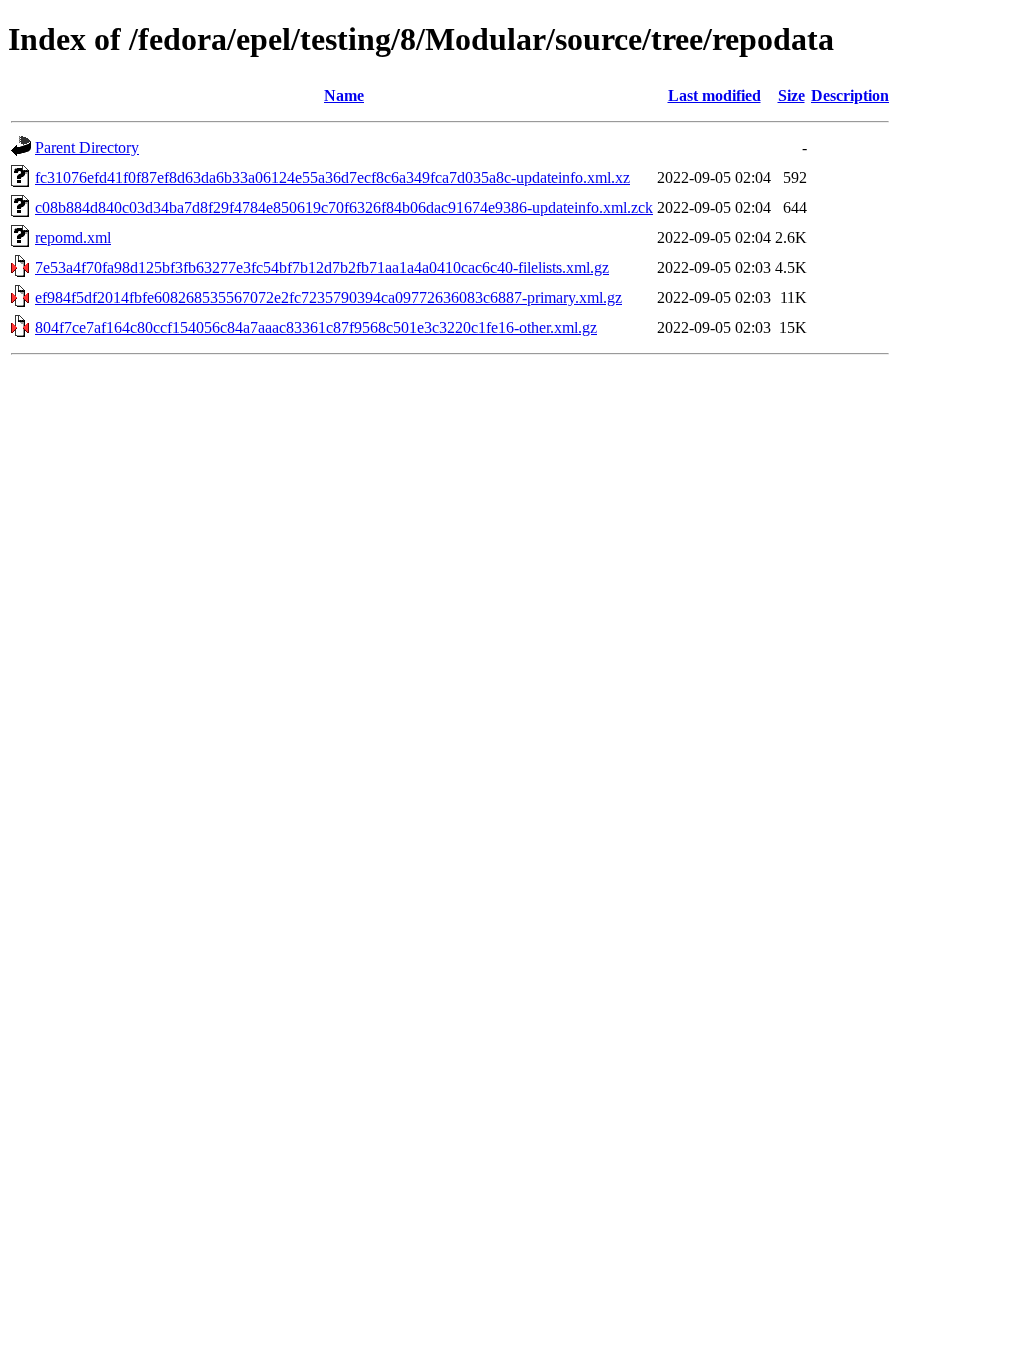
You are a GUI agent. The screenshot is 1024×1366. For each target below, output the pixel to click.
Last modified (714, 95)
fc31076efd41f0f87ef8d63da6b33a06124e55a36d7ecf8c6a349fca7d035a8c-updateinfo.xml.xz (332, 177)
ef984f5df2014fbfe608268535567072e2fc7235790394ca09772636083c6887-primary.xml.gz (328, 297)
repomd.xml (73, 237)
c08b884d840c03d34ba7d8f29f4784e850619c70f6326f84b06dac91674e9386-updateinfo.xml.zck (344, 207)
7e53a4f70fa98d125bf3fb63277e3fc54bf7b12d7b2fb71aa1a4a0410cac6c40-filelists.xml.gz (322, 267)
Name (344, 95)
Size (791, 95)
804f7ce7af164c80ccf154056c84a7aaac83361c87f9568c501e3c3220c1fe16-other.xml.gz (316, 327)
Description (850, 95)
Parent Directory (87, 147)
